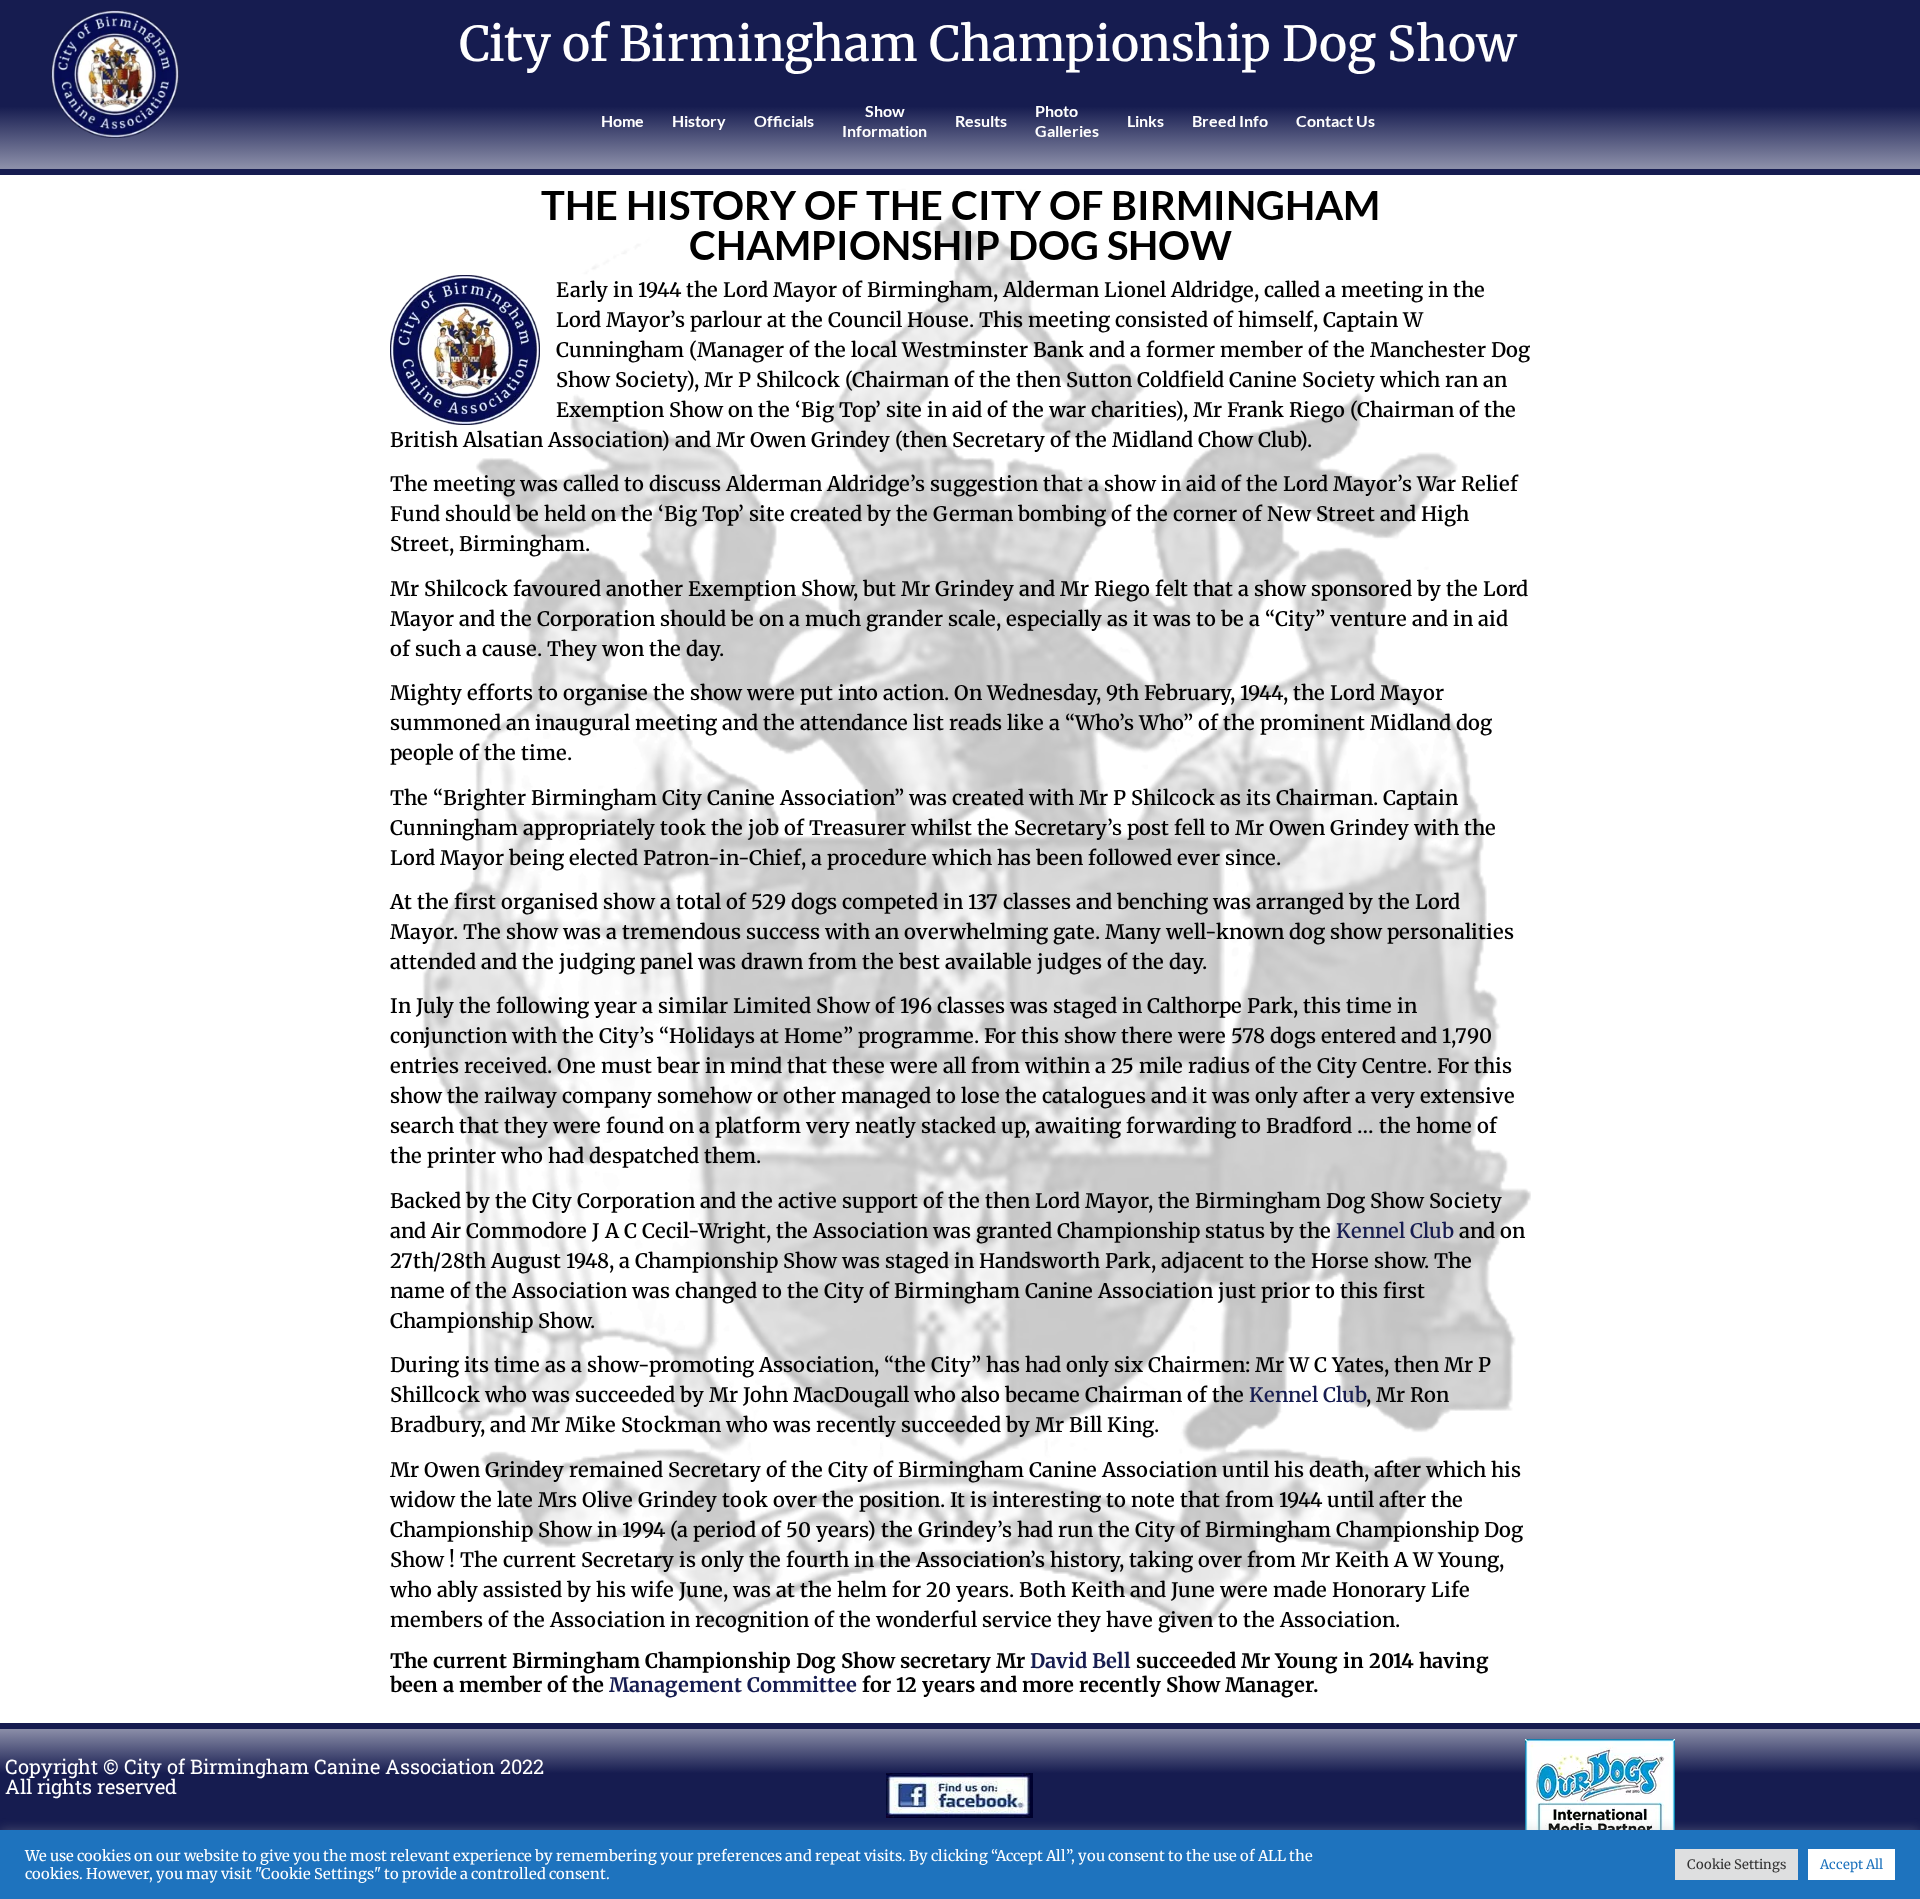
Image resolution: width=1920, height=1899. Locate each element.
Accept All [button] (1851, 1864)
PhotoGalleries (1067, 120)
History (699, 120)
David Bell (1080, 1660)
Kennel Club (1395, 1230)
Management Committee (733, 1684)
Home (622, 120)
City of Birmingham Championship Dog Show (988, 44)
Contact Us (1335, 120)
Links (1145, 120)
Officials (784, 120)
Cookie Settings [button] (1736, 1864)
